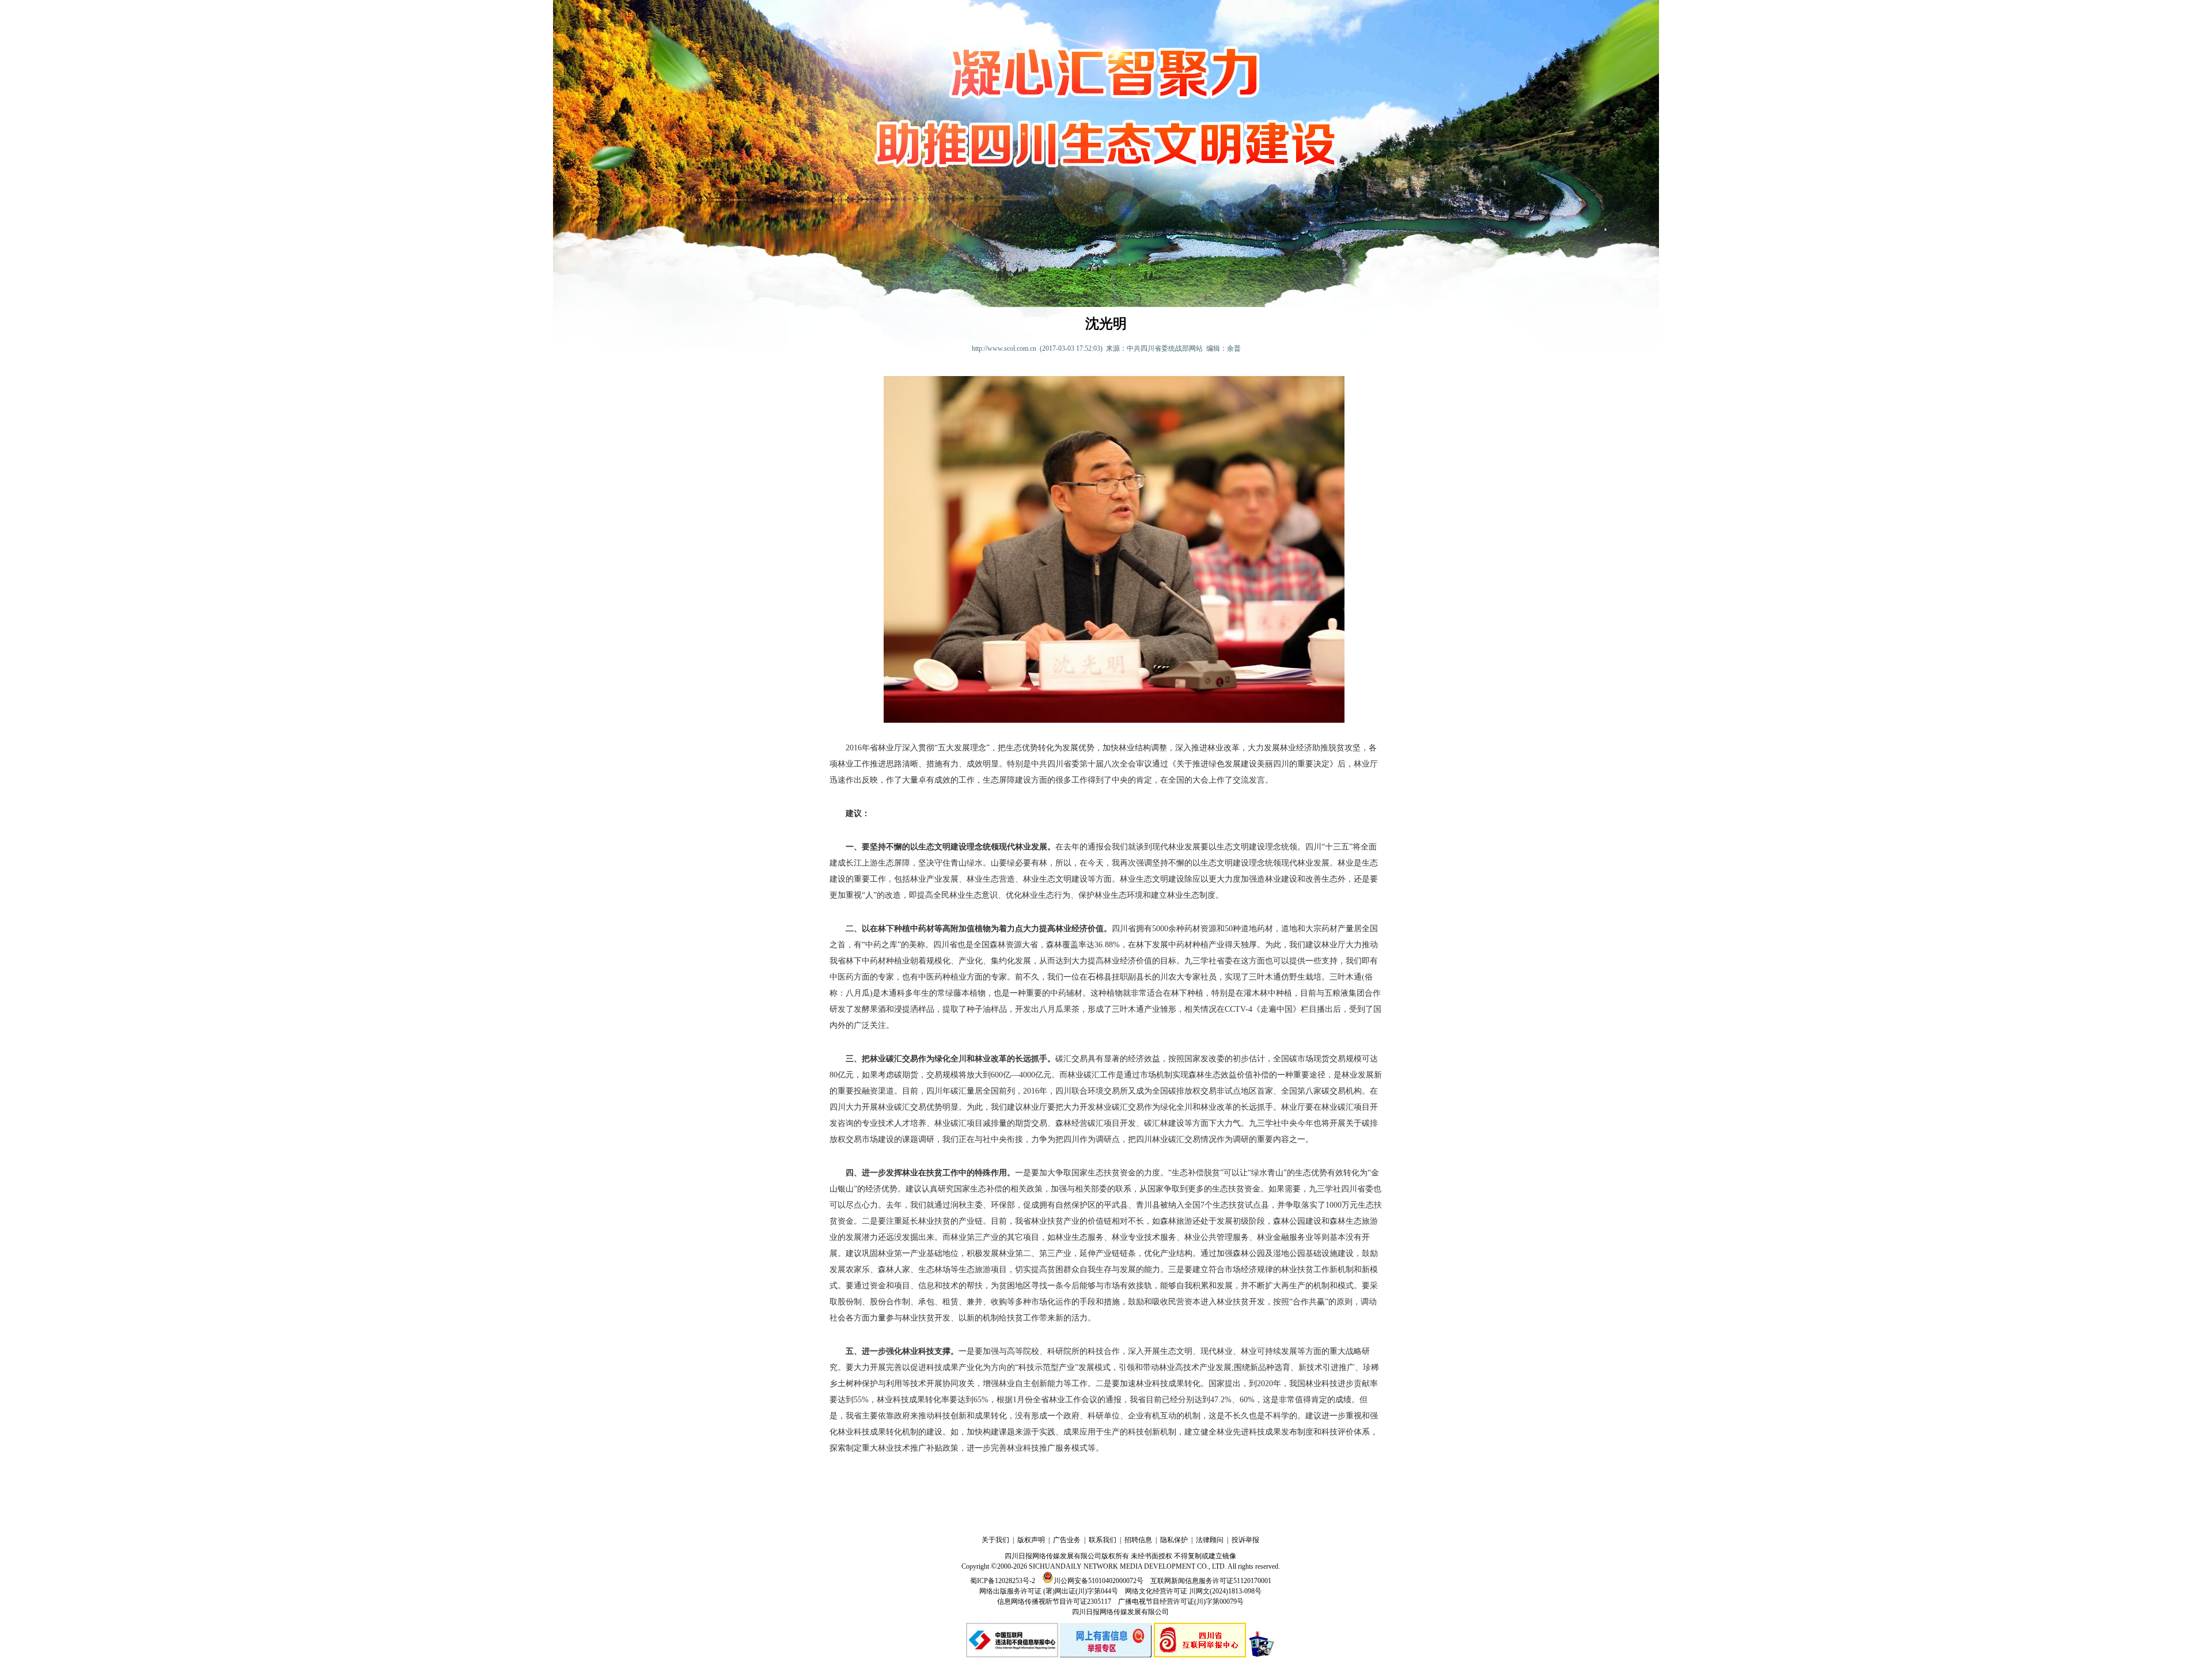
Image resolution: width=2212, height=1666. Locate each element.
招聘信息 (1138, 1540)
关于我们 (995, 1540)
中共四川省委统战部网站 (1165, 348)
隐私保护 (1174, 1540)
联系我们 (1103, 1540)
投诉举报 (1245, 1540)
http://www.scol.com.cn (1004, 348)
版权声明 (1031, 1540)
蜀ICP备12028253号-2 (1003, 1581)
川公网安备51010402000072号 (1099, 1581)
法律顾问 (1210, 1540)
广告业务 (1067, 1540)
